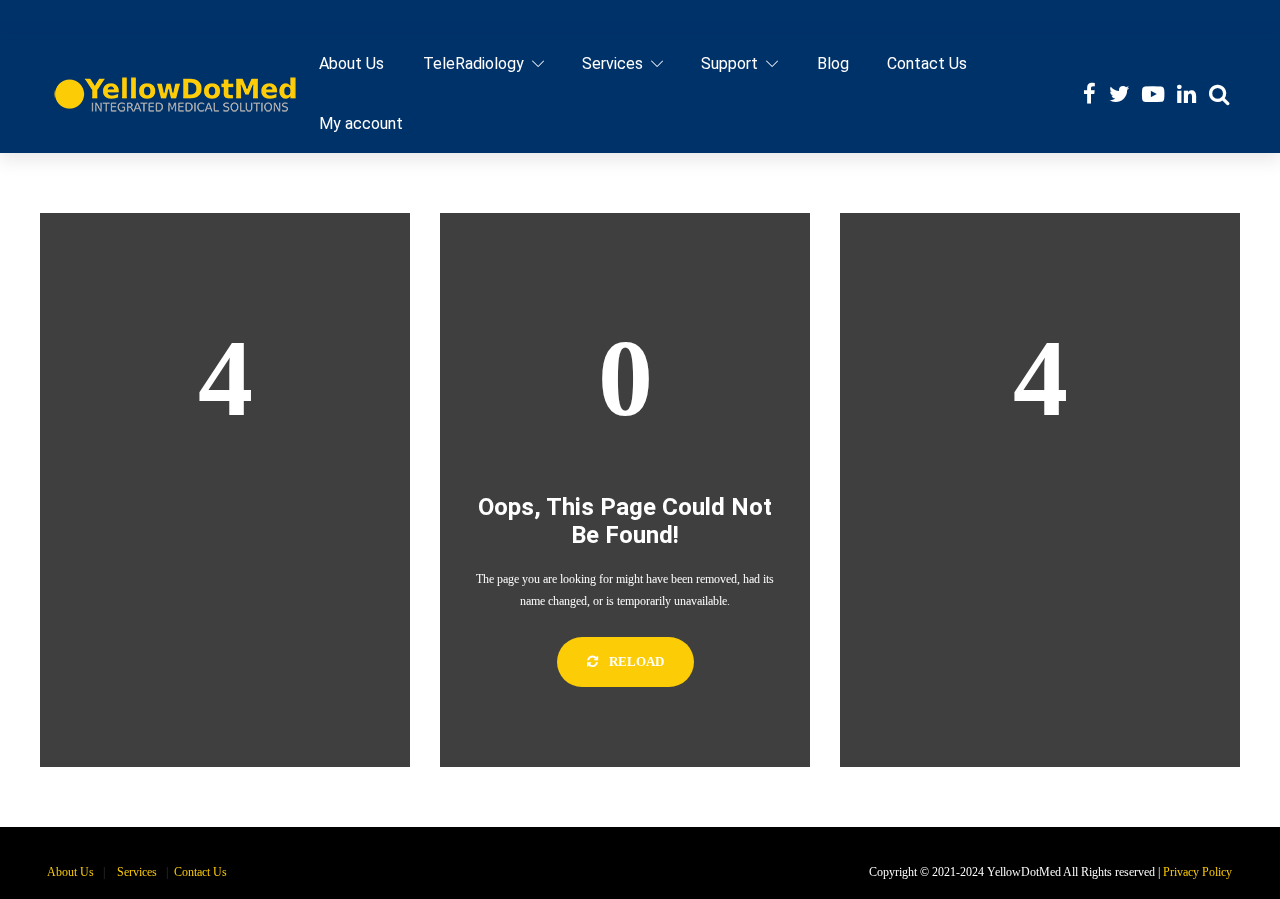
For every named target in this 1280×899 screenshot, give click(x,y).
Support (729, 63)
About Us (351, 63)
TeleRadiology (473, 63)
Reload (635, 661)
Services (612, 63)
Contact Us (927, 63)
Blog (833, 63)
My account (361, 123)
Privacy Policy (1197, 872)
